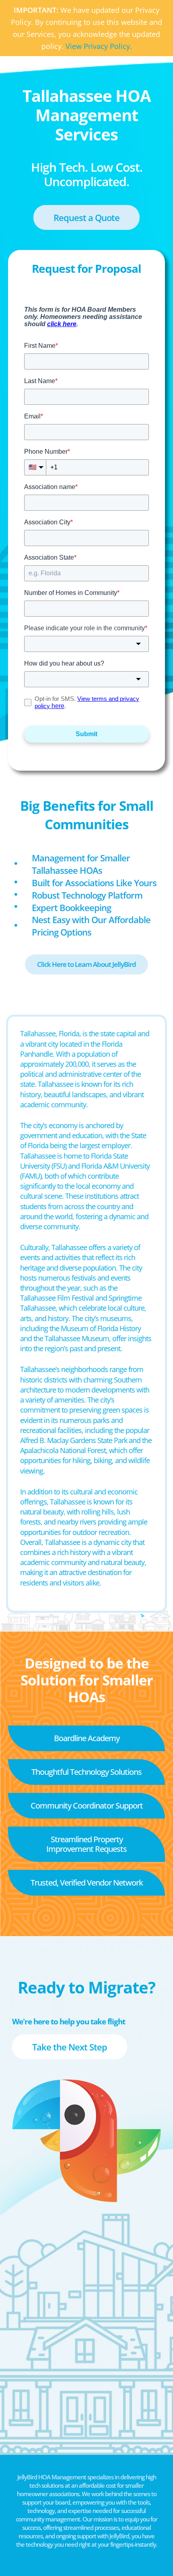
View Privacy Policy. (99, 46)
